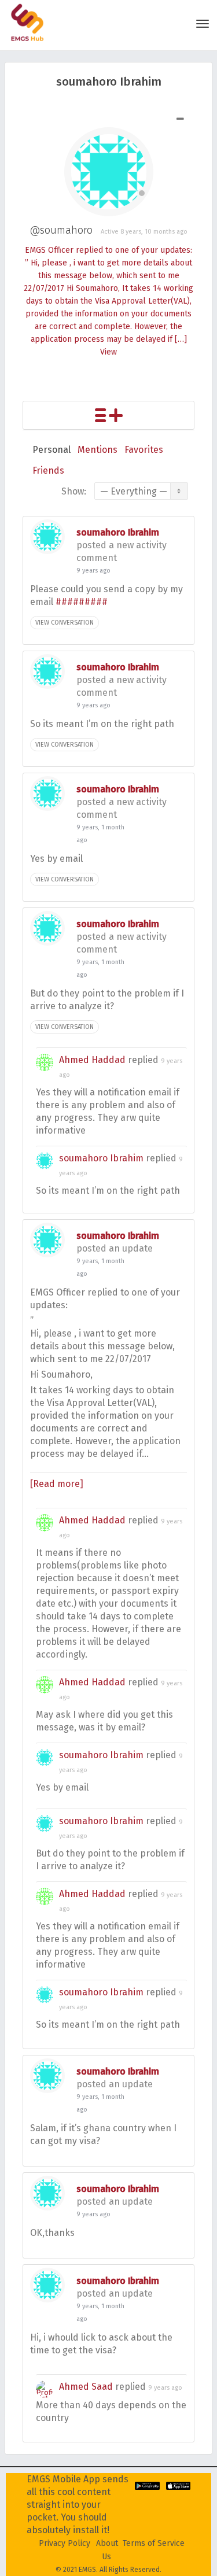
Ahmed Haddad (92, 1060)
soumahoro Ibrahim (118, 532)
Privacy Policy (65, 2543)
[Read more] (57, 1484)
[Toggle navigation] (203, 24)
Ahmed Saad (86, 2387)
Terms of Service (154, 2543)
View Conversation (65, 623)
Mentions (98, 450)
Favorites (144, 450)
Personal (52, 450)
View (108, 352)
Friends (48, 470)
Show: (74, 491)
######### (82, 602)
